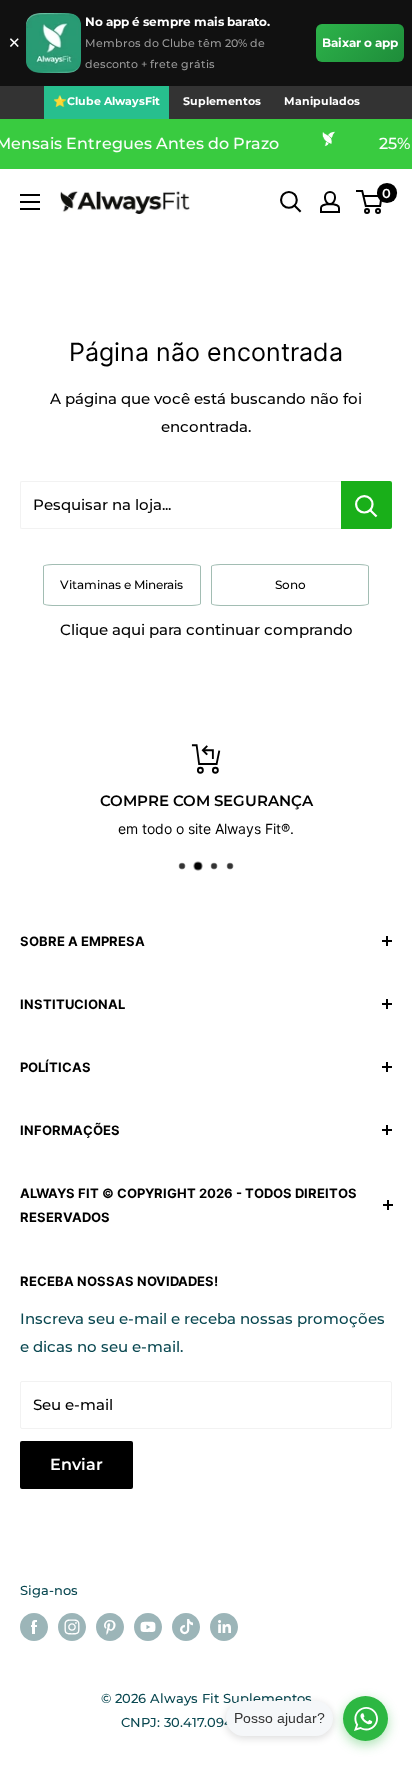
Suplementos (222, 101)
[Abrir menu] (30, 202)
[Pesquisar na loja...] (366, 505)
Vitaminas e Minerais (121, 584)
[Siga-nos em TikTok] (186, 1627)
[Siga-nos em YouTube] (148, 1627)
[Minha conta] (330, 202)
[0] (370, 202)
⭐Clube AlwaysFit (106, 101)
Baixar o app (360, 42)
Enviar (76, 1464)
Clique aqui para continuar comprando (206, 629)
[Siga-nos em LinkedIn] (224, 1627)
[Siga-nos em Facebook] (34, 1627)
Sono (290, 584)
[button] (369, 202)
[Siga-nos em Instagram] (72, 1627)
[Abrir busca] (291, 202)
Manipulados (322, 101)
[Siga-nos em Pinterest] (110, 1627)
